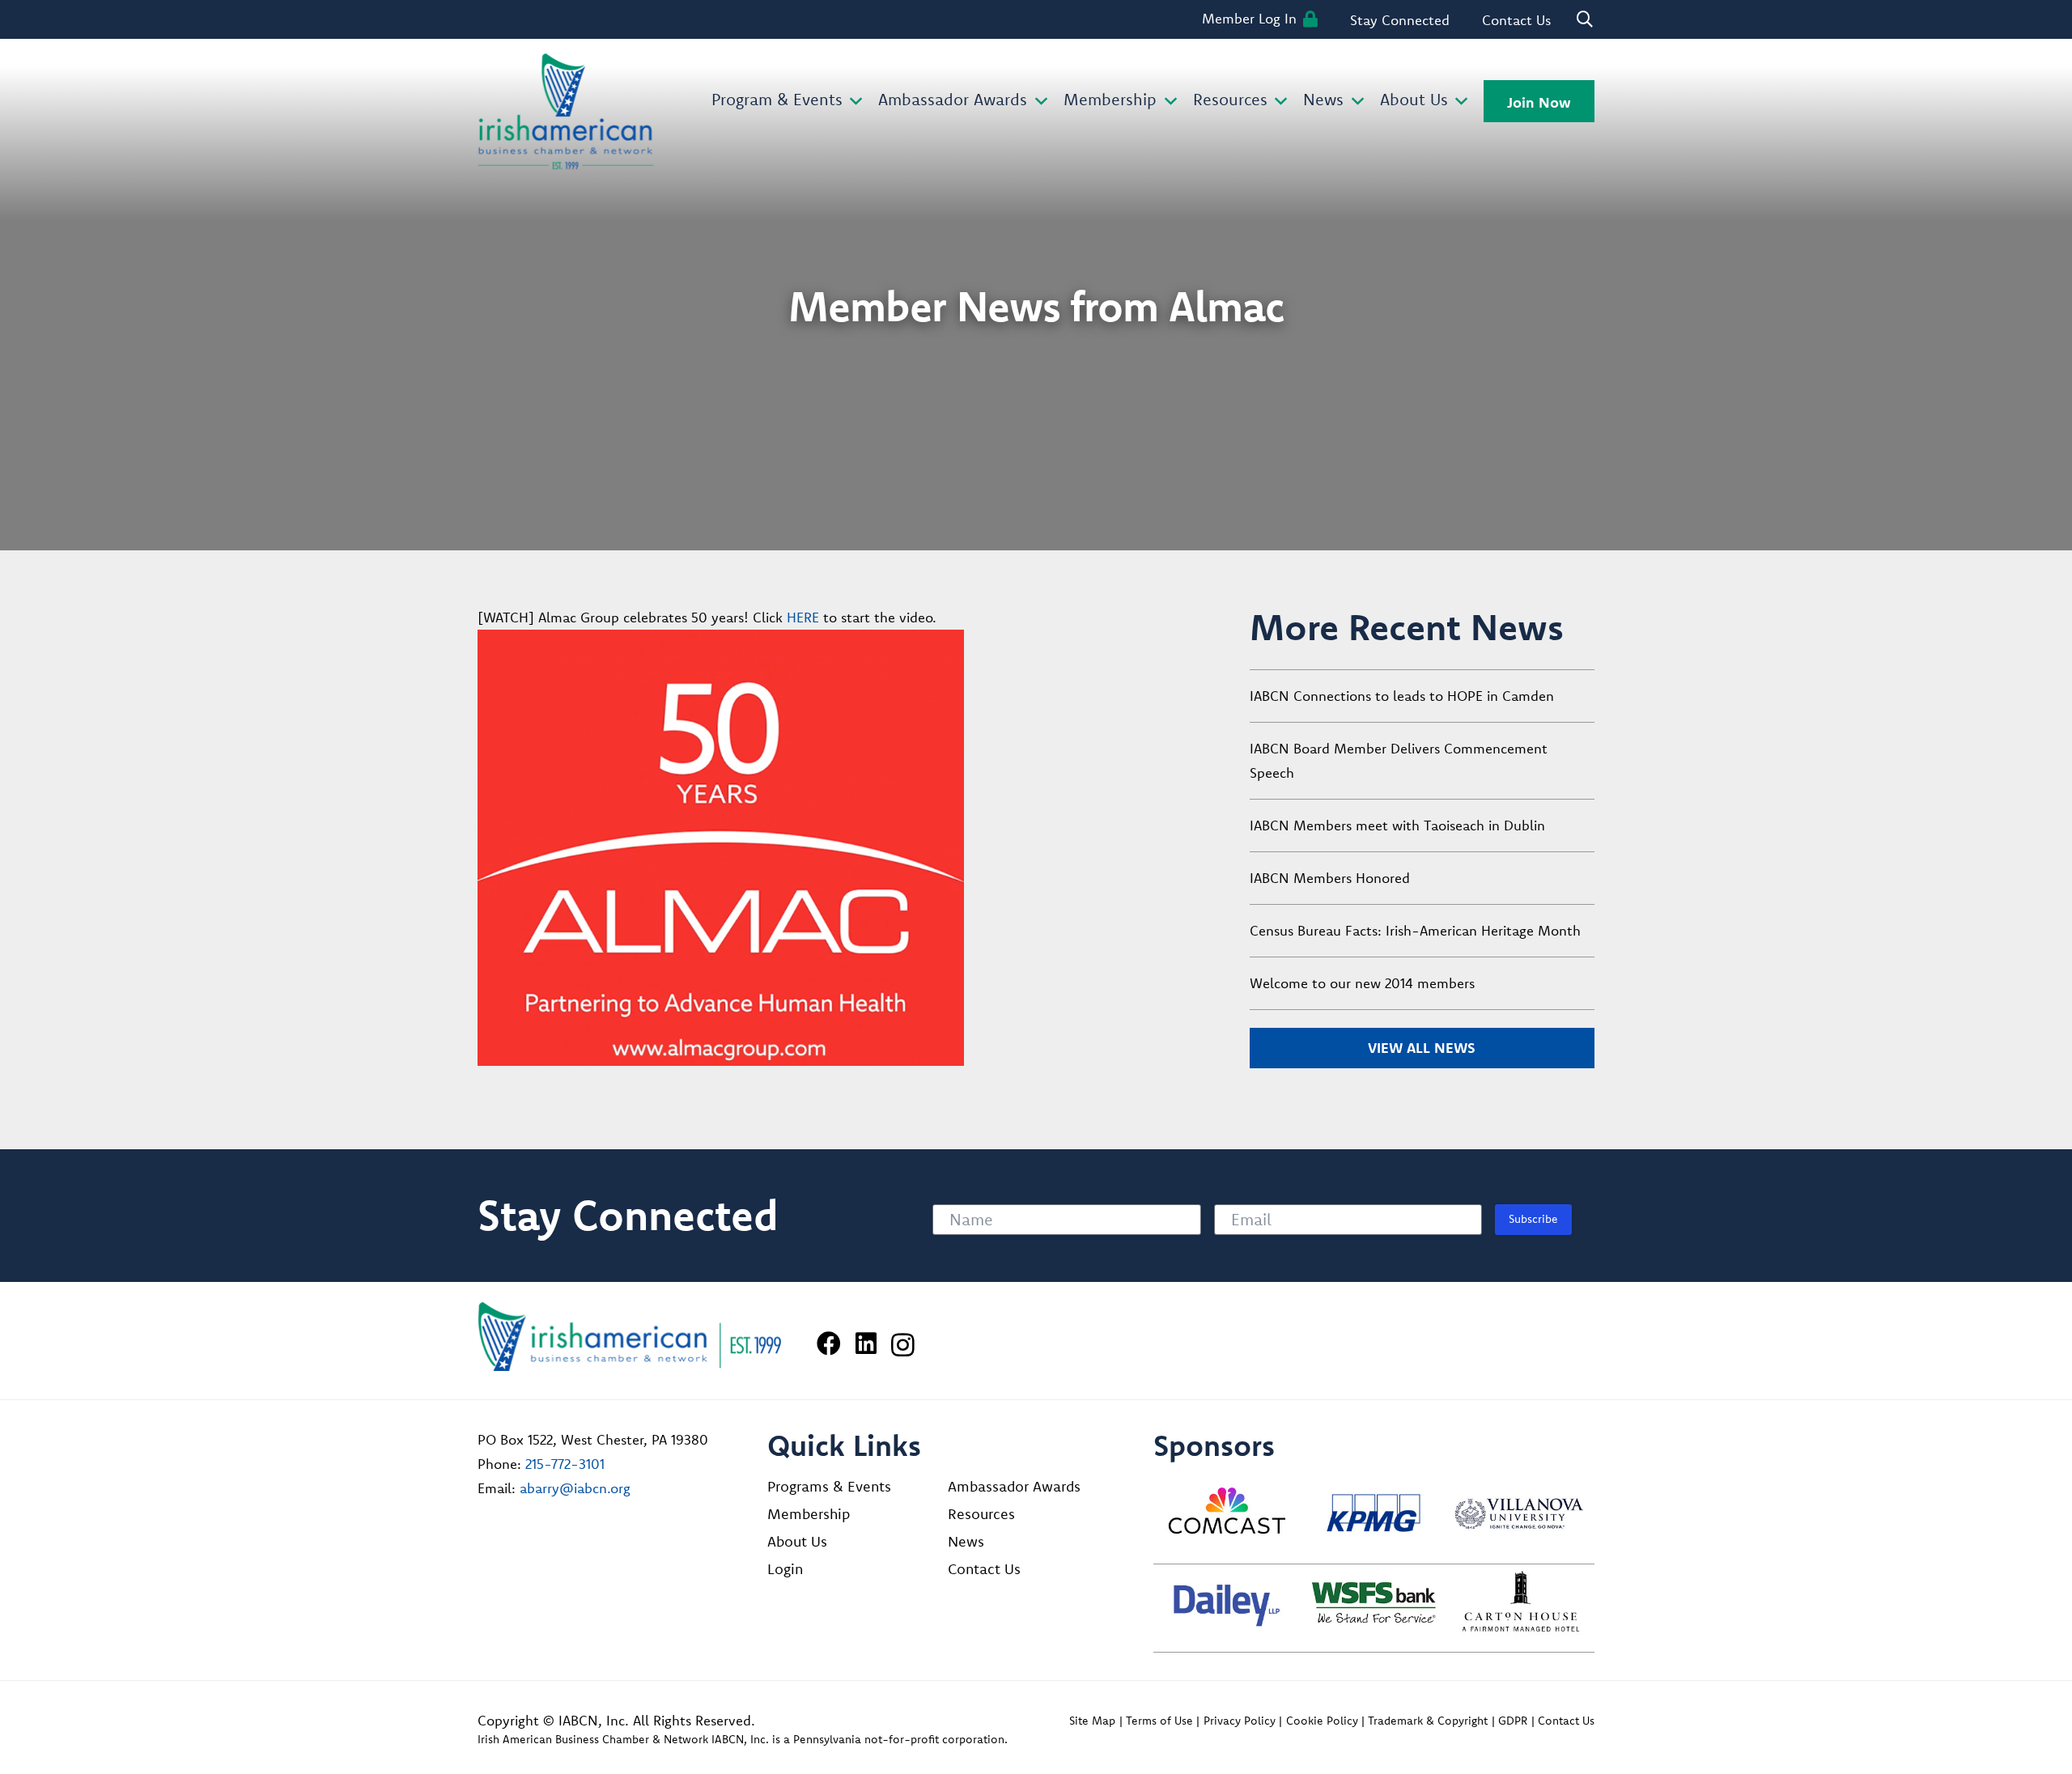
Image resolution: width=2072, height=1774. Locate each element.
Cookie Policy (1322, 1721)
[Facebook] (829, 1343)
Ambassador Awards (1014, 1486)
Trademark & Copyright (1428, 1721)
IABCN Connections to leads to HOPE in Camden (1402, 696)
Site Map (1092, 1721)
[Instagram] (903, 1345)
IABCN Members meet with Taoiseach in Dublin (1397, 825)
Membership (809, 1514)
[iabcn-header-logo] (566, 112)
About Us (797, 1541)
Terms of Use (1159, 1721)
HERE (803, 617)
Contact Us (984, 1569)
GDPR (1513, 1721)
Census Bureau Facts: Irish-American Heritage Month (1415, 930)
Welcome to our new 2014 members (1362, 983)
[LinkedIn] (866, 1343)
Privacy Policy (1240, 1721)
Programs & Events (829, 1486)
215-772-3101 (565, 1464)
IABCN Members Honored (1330, 878)
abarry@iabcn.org (575, 1488)
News (966, 1541)
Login (785, 1569)
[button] (853, 102)
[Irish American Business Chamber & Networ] (630, 1337)
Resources (981, 1514)
